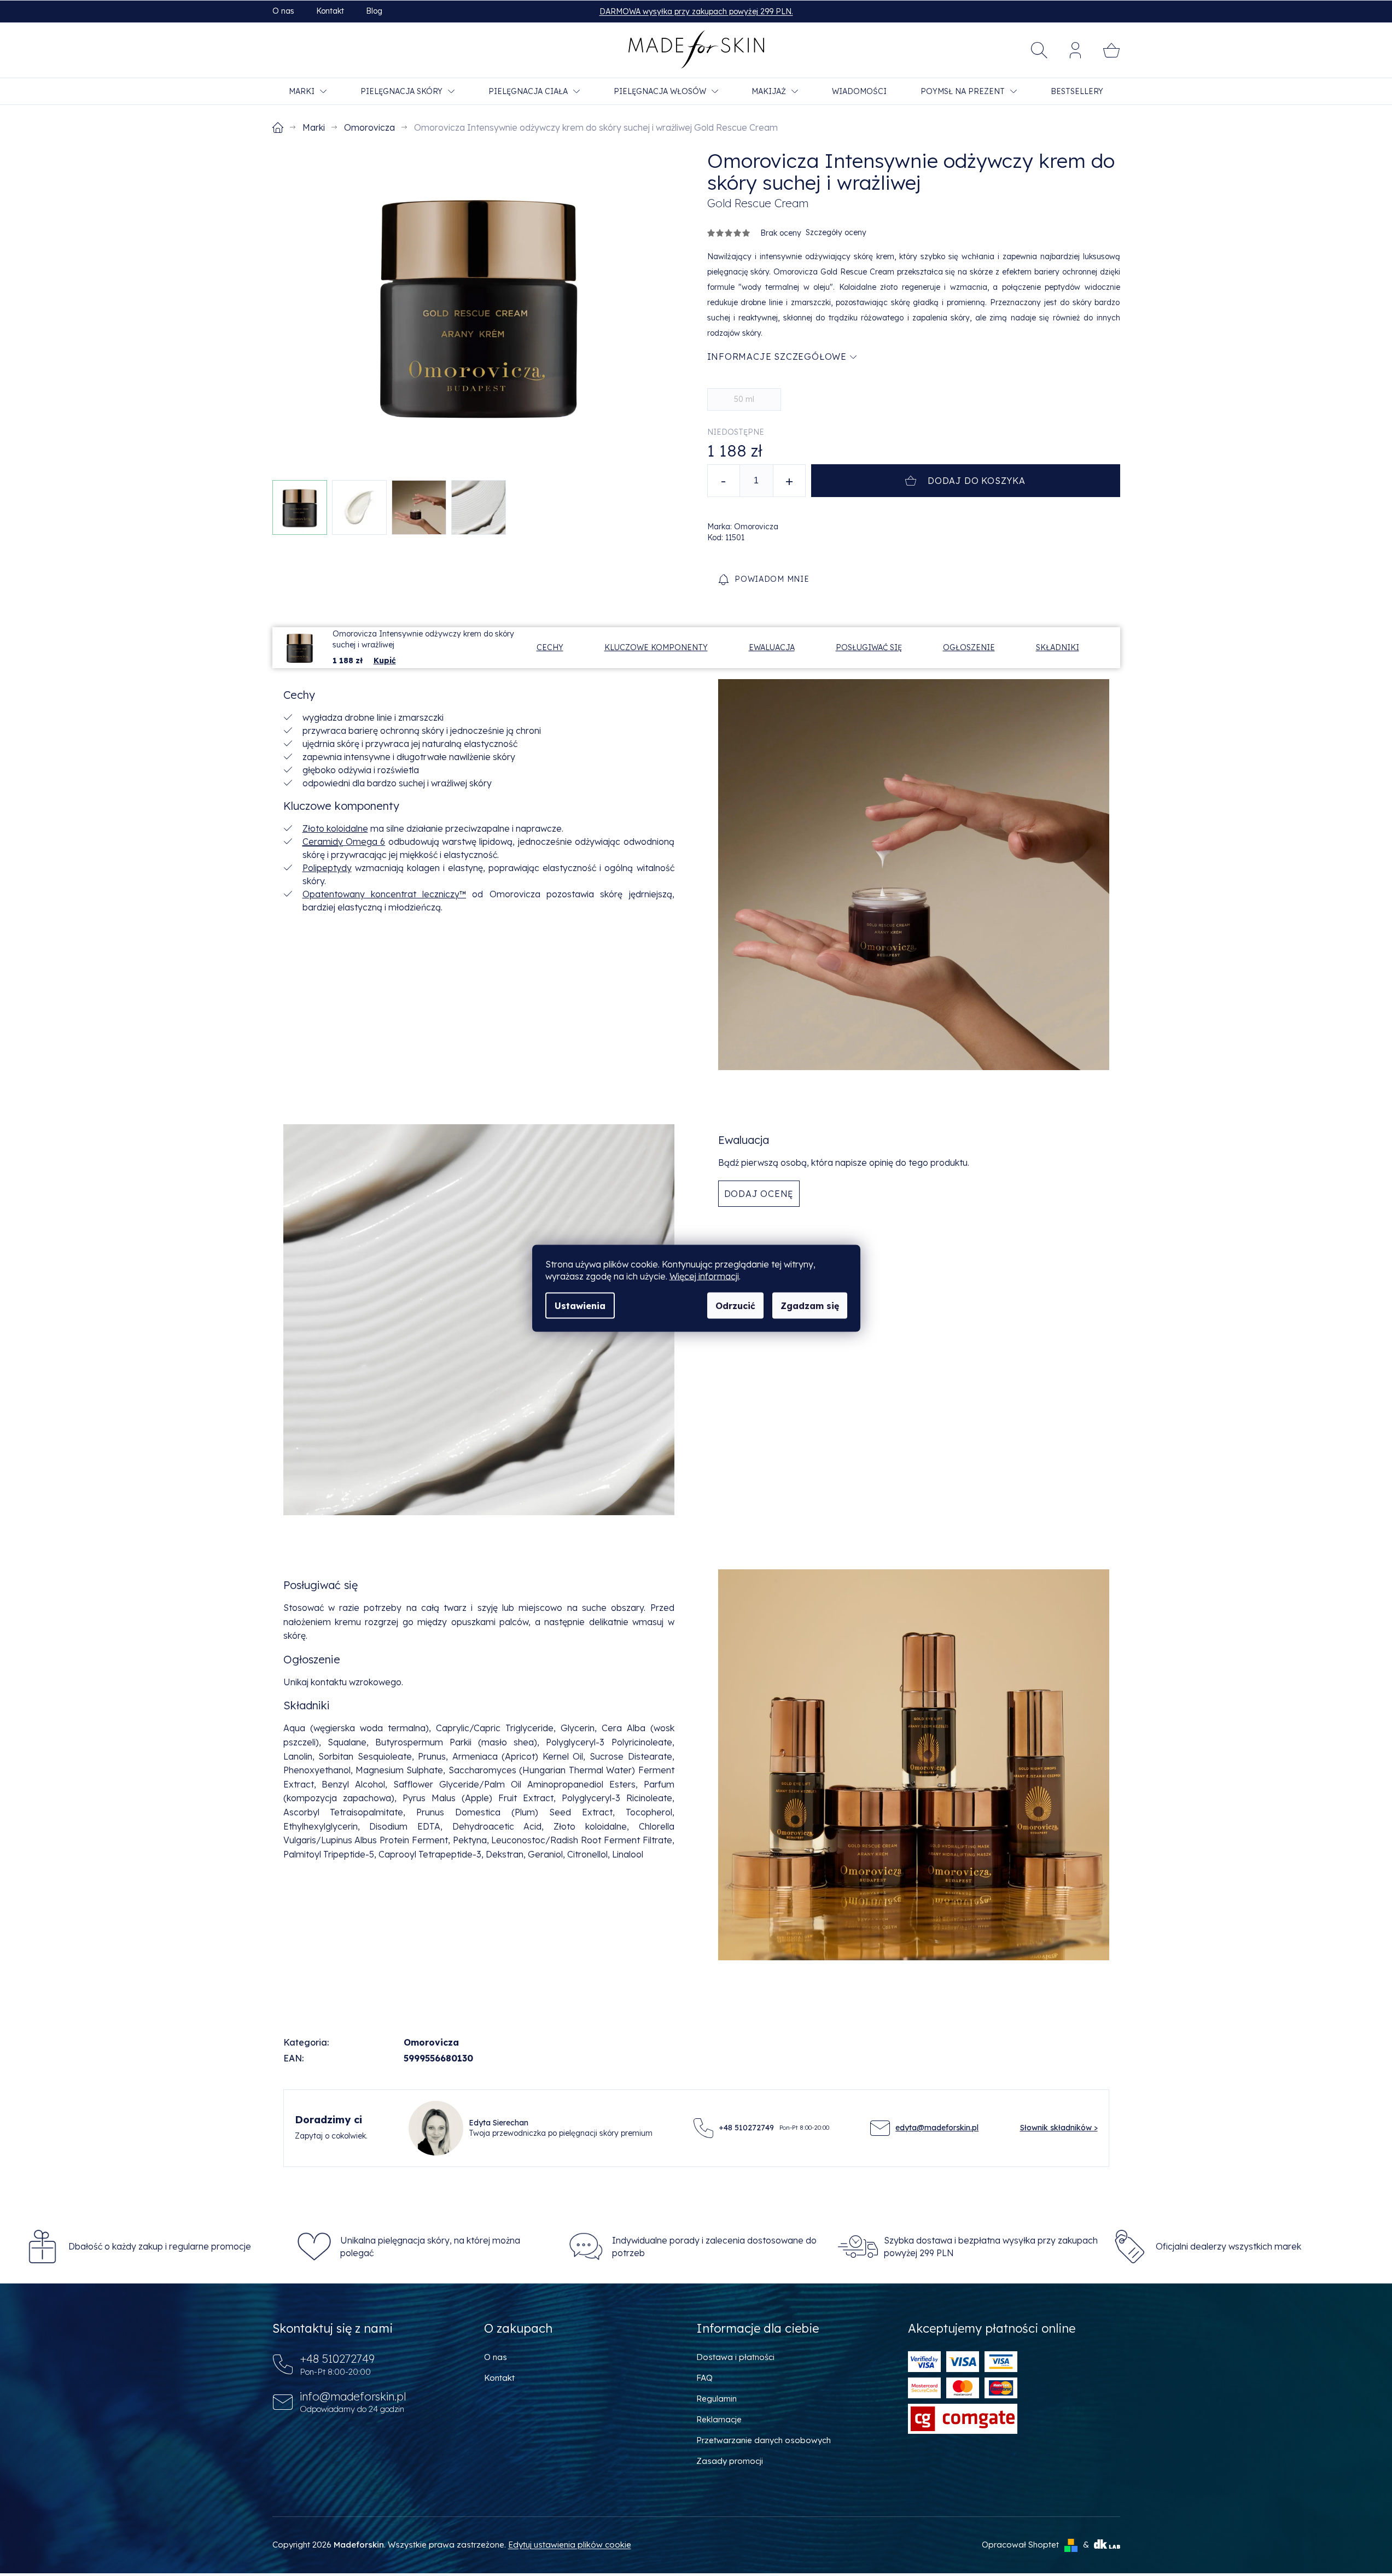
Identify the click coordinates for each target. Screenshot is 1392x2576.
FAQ (704, 2378)
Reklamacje (719, 2419)
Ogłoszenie (969, 647)
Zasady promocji (730, 2461)
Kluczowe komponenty (656, 647)
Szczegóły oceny (836, 232)
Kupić (385, 661)
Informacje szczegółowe (777, 357)
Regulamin (717, 2399)
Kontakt (330, 11)
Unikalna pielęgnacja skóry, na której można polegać (430, 2246)
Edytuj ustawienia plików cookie (570, 2545)
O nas (283, 11)
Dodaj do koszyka (977, 481)
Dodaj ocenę (759, 1194)
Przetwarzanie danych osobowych (764, 2440)
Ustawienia (580, 1305)
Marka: (743, 527)
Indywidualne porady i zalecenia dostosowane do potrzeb (714, 2246)
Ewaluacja (772, 647)
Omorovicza (431, 2042)
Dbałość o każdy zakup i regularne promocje (160, 2246)
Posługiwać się (869, 647)
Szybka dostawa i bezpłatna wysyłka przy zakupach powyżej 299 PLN (991, 2246)
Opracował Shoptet (1020, 2545)
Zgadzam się (810, 1305)
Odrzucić (735, 1305)
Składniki (1058, 647)
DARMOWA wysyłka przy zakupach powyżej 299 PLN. (696, 11)
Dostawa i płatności (735, 2357)
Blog (374, 11)
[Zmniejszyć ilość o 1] (724, 481)
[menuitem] (308, 91)
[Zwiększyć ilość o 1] (789, 481)
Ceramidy (323, 842)
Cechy (550, 647)
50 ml (744, 399)
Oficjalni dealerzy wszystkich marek (1228, 2246)
